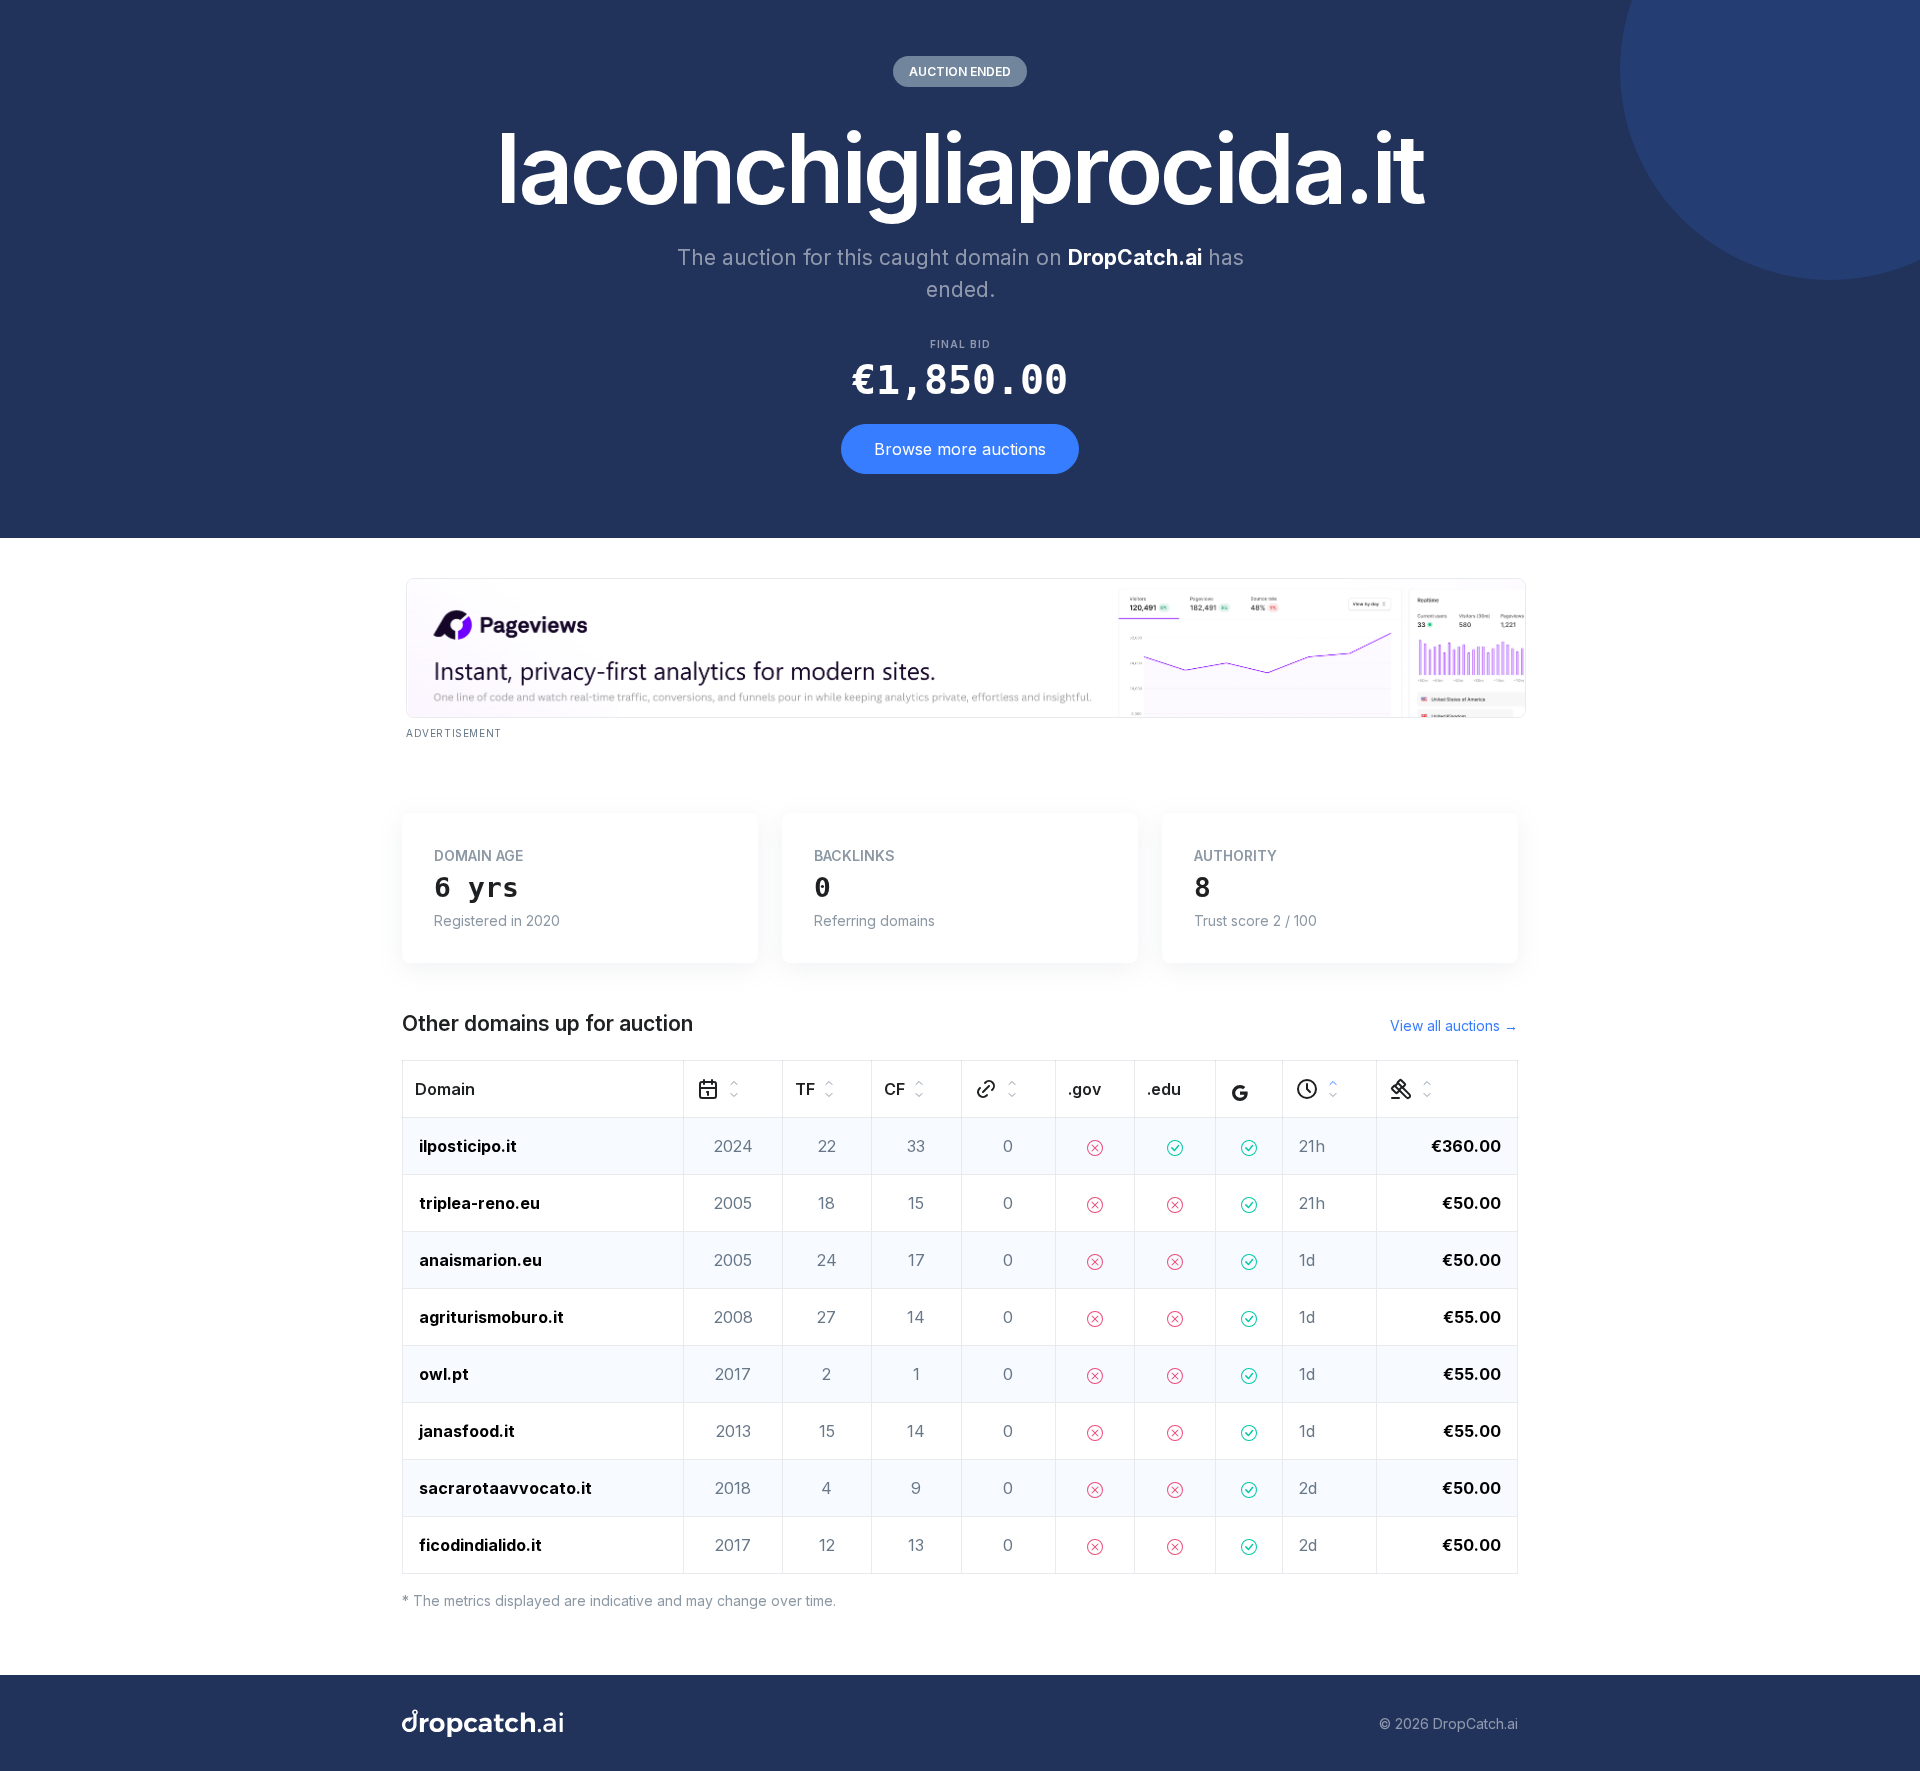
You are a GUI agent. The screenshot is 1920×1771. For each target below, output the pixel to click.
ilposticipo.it (468, 1146)
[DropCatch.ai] (482, 1723)
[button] (543, 1089)
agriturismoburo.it (491, 1317)
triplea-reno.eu (479, 1203)
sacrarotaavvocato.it (505, 1488)
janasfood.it (467, 1431)
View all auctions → (1454, 1025)
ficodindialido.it (480, 1545)
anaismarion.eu (480, 1260)
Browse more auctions (960, 449)
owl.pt (444, 1374)
